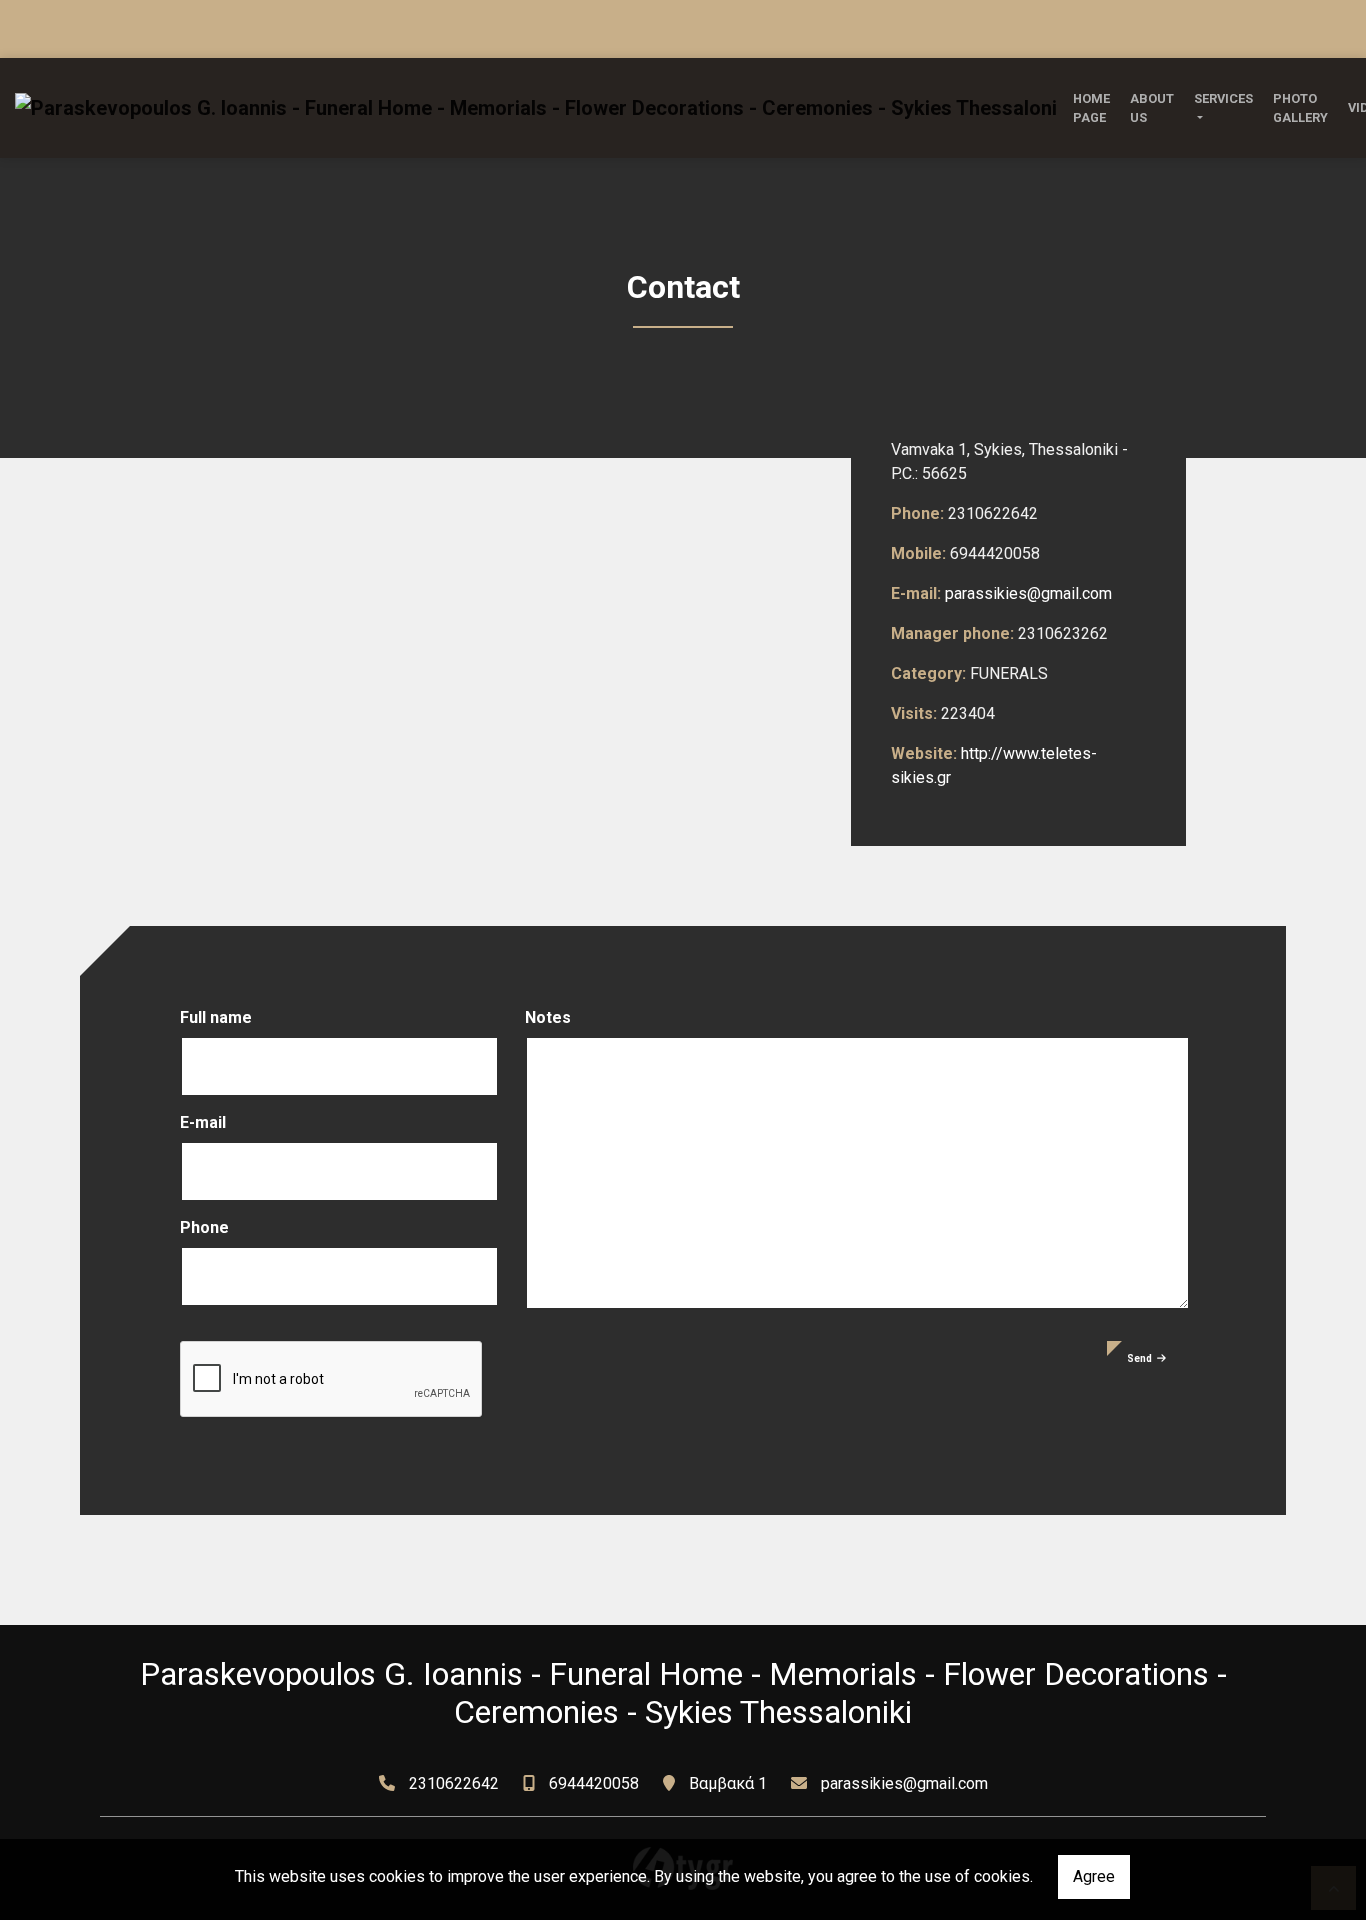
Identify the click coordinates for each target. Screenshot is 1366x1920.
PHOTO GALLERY (1300, 108)
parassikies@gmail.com (1028, 593)
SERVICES (1223, 98)
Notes (548, 1017)
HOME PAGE (1091, 108)
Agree (1094, 1876)
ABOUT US (1152, 108)
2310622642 (454, 1783)
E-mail (203, 1122)
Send (1139, 1358)
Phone (204, 1227)
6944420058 (594, 1783)
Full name (216, 1017)
